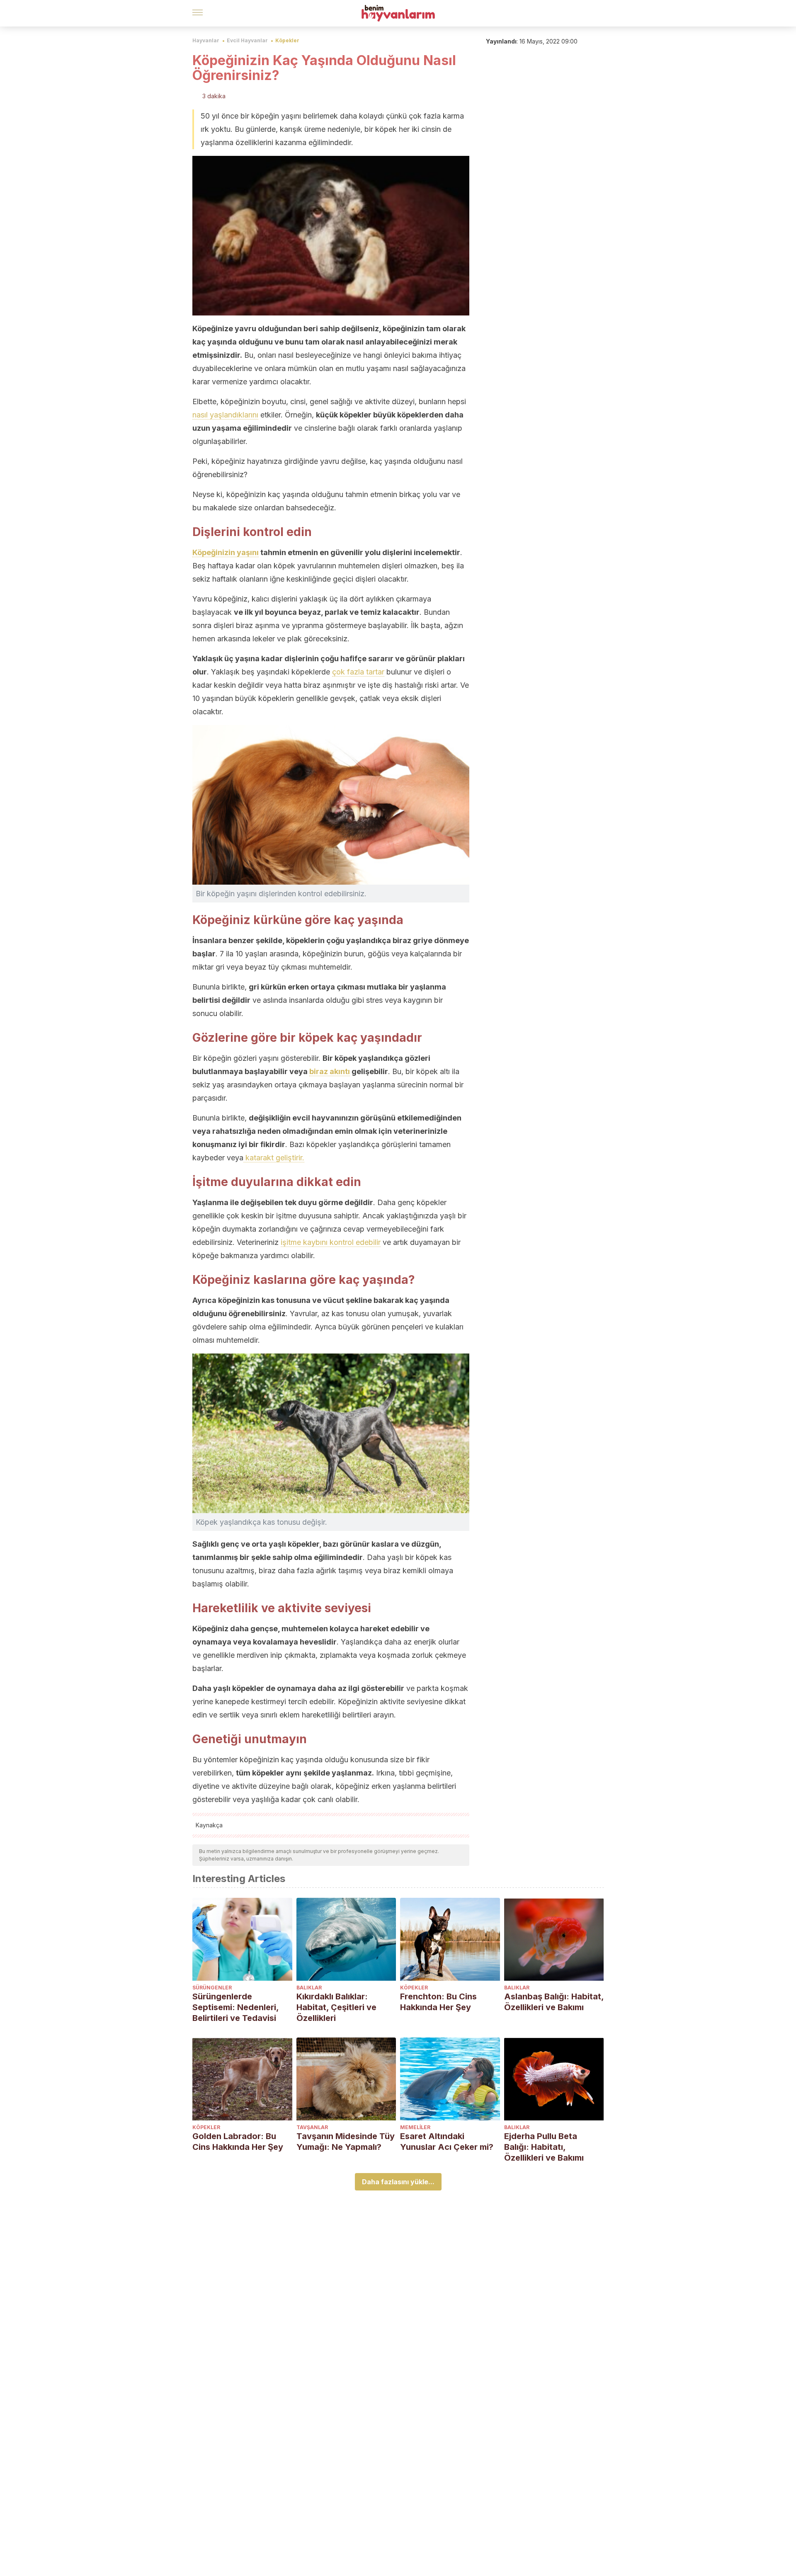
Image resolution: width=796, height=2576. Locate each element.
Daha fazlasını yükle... (398, 2182)
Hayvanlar (206, 40)
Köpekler (287, 40)
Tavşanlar (312, 2127)
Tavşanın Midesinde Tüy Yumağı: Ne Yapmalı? (346, 2142)
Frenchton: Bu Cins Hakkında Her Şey (438, 2002)
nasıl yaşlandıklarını (225, 415)
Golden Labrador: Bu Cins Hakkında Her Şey (238, 2142)
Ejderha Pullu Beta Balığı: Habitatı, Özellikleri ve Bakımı (544, 2147)
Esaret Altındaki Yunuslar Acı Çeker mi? (447, 2142)
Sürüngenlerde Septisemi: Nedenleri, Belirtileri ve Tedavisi (235, 2007)
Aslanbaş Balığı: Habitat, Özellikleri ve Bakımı (554, 2002)
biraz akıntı (330, 1071)
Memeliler (415, 2127)
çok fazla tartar (358, 672)
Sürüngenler (212, 1988)
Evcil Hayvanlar (247, 40)
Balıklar (309, 1988)
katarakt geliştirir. (274, 1158)
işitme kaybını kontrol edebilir (331, 1242)
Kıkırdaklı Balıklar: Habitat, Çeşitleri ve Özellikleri (336, 2007)
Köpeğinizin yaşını (226, 552)
